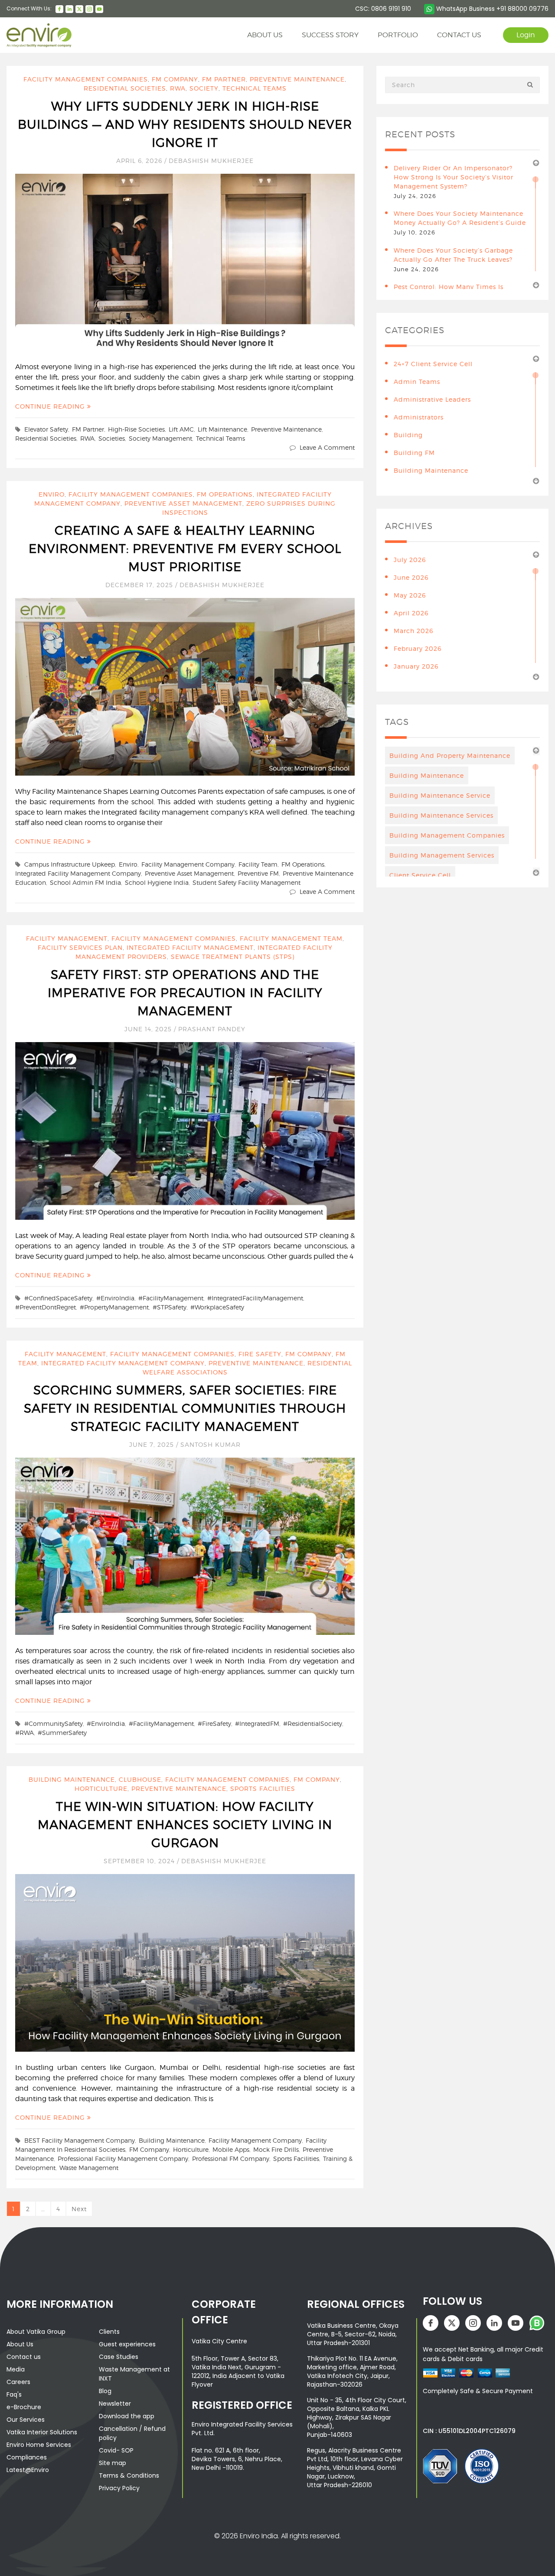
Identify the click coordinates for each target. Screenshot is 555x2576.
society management (160, 438)
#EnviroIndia (115, 1298)
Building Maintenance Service (440, 795)
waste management (89, 2168)
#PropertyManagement (114, 1307)
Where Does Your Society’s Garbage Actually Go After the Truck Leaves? (453, 255)
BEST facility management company (80, 2140)
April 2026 (411, 613)
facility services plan (80, 947)
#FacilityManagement (171, 1298)
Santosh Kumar (211, 1444)
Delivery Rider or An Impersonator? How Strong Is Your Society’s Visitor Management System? (454, 177)
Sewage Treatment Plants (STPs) (233, 957)
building (408, 435)
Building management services (442, 855)
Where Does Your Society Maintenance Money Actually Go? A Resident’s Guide (460, 218)
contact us (459, 35)
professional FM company (231, 2159)
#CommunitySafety (54, 1723)
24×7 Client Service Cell (433, 364)
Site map (113, 2463)
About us (265, 35)
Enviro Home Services (39, 2445)
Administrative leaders (432, 399)
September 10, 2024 (140, 1861)
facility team (258, 864)
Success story (330, 35)
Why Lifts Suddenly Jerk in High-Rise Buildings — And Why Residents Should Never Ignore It (185, 124)
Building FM (414, 453)
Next (79, 2209)
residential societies (125, 88)
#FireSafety (214, 1723)
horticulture (101, 1788)
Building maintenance (172, 2140)
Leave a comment (327, 447)
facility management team (291, 938)
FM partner (224, 79)
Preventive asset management (183, 503)
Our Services (26, 2420)
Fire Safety (260, 1354)
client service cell (420, 875)
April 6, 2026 (140, 161)
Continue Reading (51, 406)
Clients (109, 2332)
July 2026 (410, 560)
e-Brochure (24, 2407)
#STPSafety (170, 1307)
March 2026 (413, 631)
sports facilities (263, 1788)
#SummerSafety (62, 1733)
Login (526, 35)
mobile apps (231, 2149)
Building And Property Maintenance (450, 755)
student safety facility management (246, 882)
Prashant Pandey (212, 1029)
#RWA (24, 1733)
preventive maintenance (297, 79)
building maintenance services (441, 815)
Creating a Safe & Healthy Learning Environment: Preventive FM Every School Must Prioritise (185, 549)
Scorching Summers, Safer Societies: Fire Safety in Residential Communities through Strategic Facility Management (185, 1408)
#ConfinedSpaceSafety (58, 1298)
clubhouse (140, 1779)
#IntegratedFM (257, 1723)
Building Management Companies (447, 835)
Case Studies (119, 2357)
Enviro (52, 494)
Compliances (27, 2457)
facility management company (188, 864)
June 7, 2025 (153, 1444)
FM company (175, 79)
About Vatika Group (36, 2332)
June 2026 (411, 577)
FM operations (225, 494)
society (204, 88)
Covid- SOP (116, 2450)
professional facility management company (123, 2159)
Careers (18, 2382)
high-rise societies (136, 429)
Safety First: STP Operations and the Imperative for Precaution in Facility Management (185, 993)
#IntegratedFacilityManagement (255, 1298)
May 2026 (410, 595)
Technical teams (255, 88)
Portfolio (398, 35)
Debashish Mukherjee (211, 161)
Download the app (127, 2416)
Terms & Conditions (129, 2475)
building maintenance (72, 1779)
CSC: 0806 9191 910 (383, 9)
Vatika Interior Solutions (42, 2432)
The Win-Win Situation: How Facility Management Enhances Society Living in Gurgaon (185, 1825)
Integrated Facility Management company (123, 1363)
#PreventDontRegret (46, 1307)
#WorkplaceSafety (217, 1307)
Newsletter (115, 2404)
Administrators (419, 417)
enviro (128, 864)
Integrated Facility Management (190, 947)
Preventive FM (258, 873)
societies (112, 438)
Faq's (14, 2394)
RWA (178, 88)
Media (16, 2369)
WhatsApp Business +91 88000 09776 (491, 9)
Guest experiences (127, 2344)
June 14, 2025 (149, 1029)
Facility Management (67, 938)
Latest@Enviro (28, 2470)
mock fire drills (276, 2149)
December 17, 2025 (140, 585)
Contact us (24, 2357)
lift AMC (181, 429)
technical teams (220, 438)
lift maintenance (222, 429)
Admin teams (417, 382)
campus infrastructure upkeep (70, 864)
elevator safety (46, 429)
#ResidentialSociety (313, 1723)
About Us (20, 2344)
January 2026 (416, 666)
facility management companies (86, 79)
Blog (105, 2391)
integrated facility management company (78, 873)
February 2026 (418, 648)
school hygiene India (157, 882)
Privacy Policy (119, 2488)
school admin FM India (85, 882)
